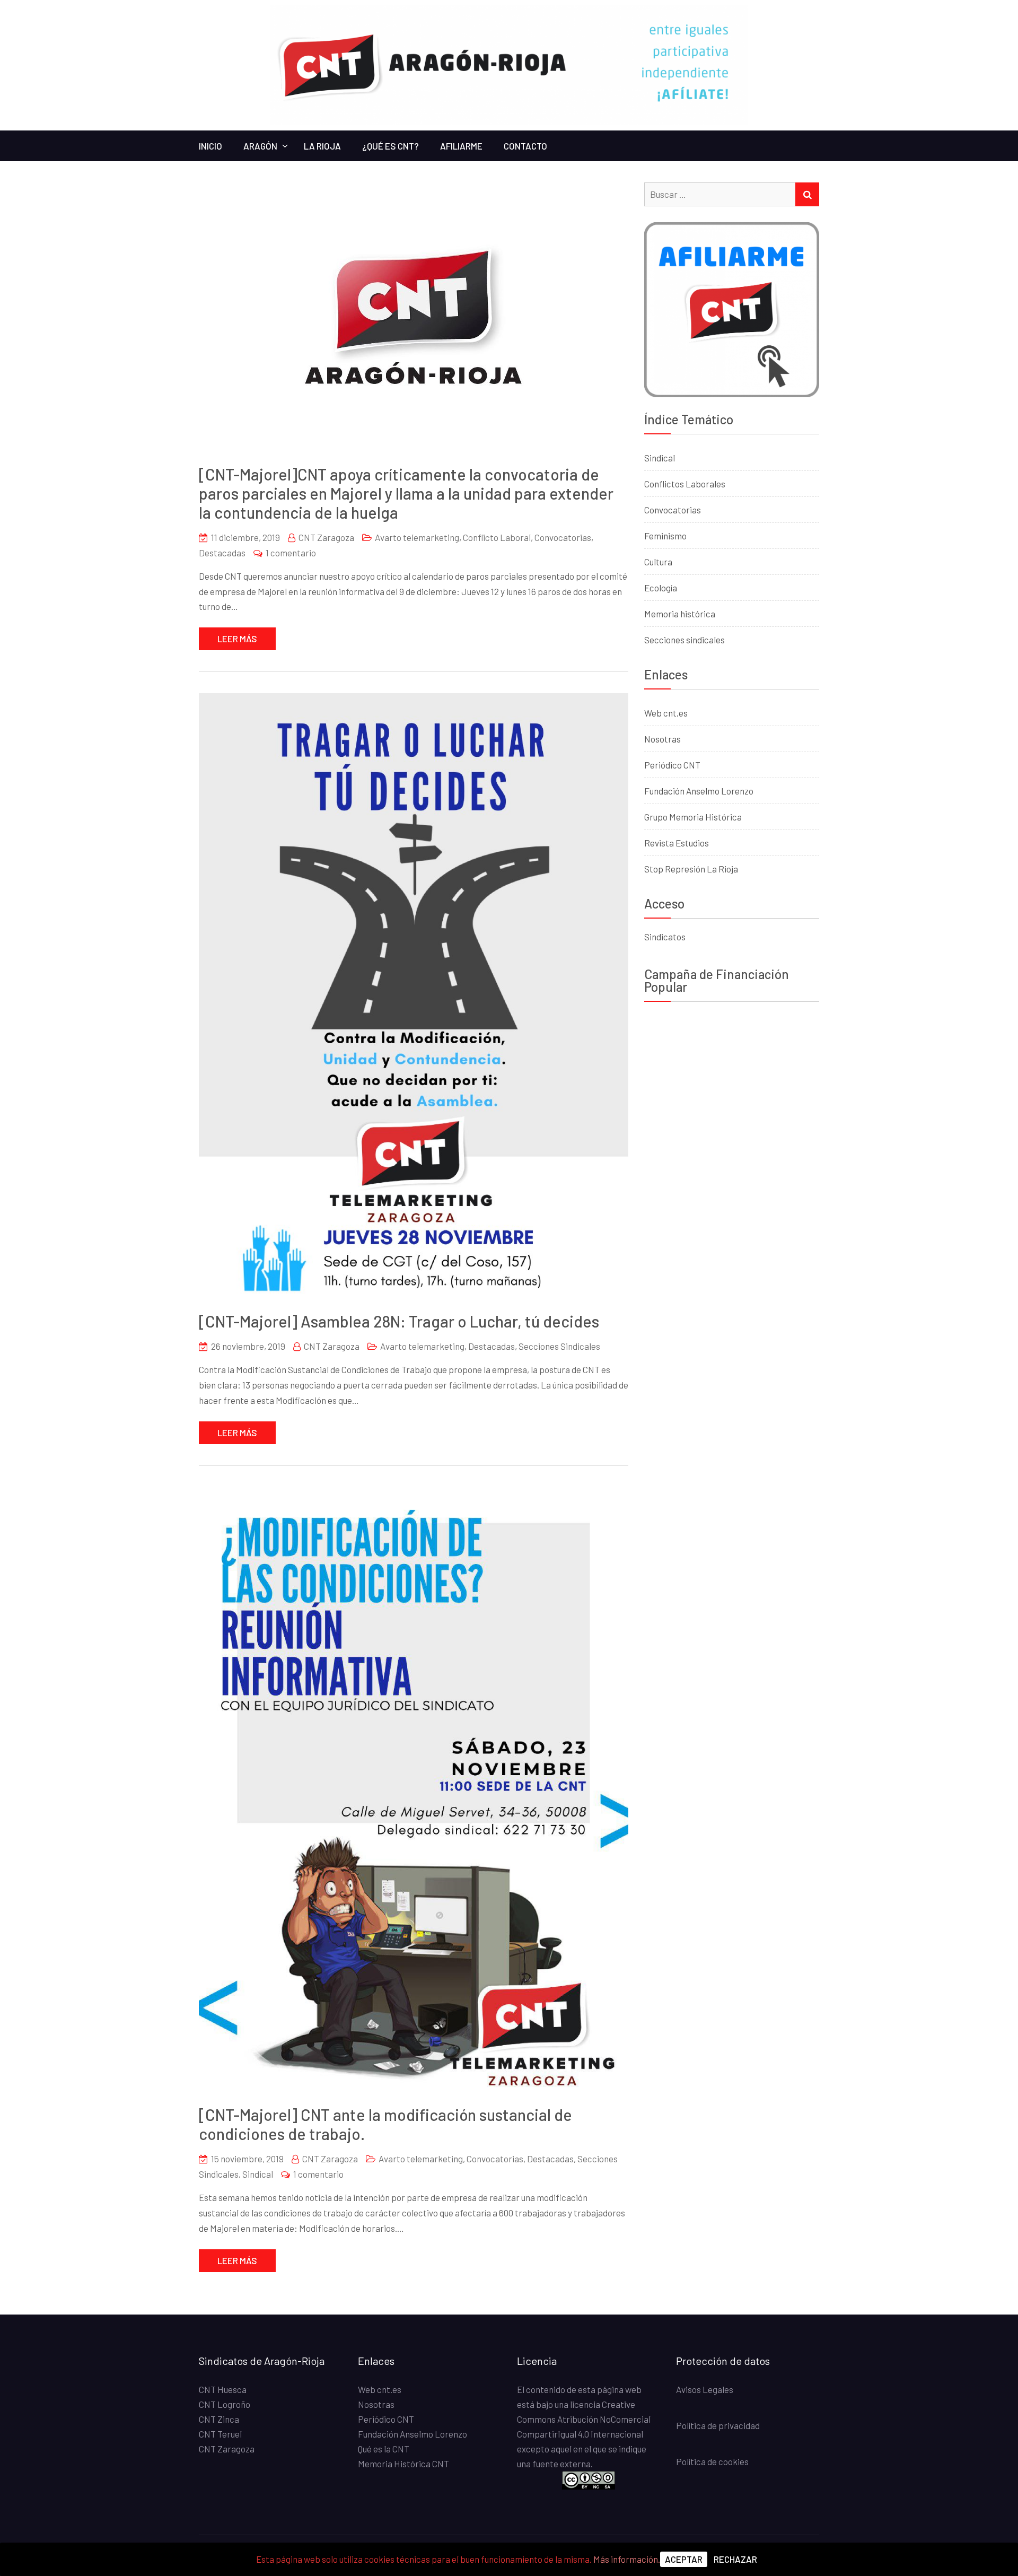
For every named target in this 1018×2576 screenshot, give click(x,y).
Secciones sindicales (684, 640)
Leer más (237, 639)
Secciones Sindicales (559, 1346)
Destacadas (222, 553)
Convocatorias (563, 537)
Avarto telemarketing (417, 537)
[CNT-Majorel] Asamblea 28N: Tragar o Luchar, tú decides (399, 1321)
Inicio (210, 146)
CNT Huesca (223, 2389)
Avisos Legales (705, 2389)
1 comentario (291, 553)
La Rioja (322, 146)
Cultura (658, 562)
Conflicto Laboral (497, 537)
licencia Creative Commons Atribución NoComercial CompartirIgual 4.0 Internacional (584, 2419)
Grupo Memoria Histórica (693, 817)
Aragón (260, 146)
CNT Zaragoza (326, 537)
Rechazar (735, 2559)
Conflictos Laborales (685, 484)
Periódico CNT (672, 765)
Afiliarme (461, 146)
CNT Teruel (220, 2434)
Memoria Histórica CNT (403, 2464)
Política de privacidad (718, 2425)
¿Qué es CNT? (390, 146)
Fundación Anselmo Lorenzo (699, 791)
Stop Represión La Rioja (691, 869)
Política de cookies (712, 2461)
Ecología (661, 588)
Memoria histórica (680, 614)
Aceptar (684, 2559)
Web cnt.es (666, 713)
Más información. (627, 2559)
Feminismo (665, 536)
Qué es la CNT (384, 2449)
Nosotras (662, 739)
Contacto (525, 146)
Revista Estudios (677, 843)
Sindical (258, 2174)
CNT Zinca (219, 2419)
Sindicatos (665, 937)
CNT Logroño (225, 2404)
